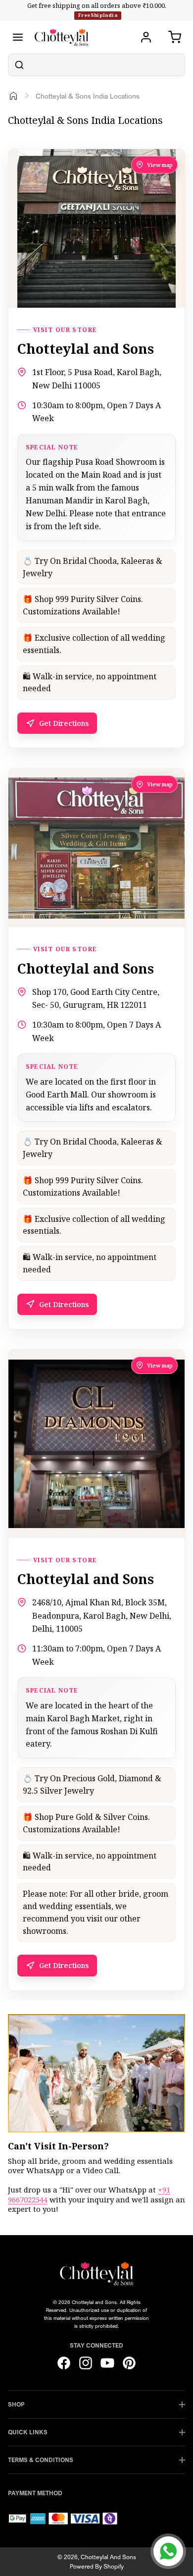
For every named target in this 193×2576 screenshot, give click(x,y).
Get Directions (64, 723)
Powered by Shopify (97, 2566)
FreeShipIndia (98, 15)
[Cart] (175, 37)
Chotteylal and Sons (108, 2557)
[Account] (146, 37)
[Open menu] (18, 37)
